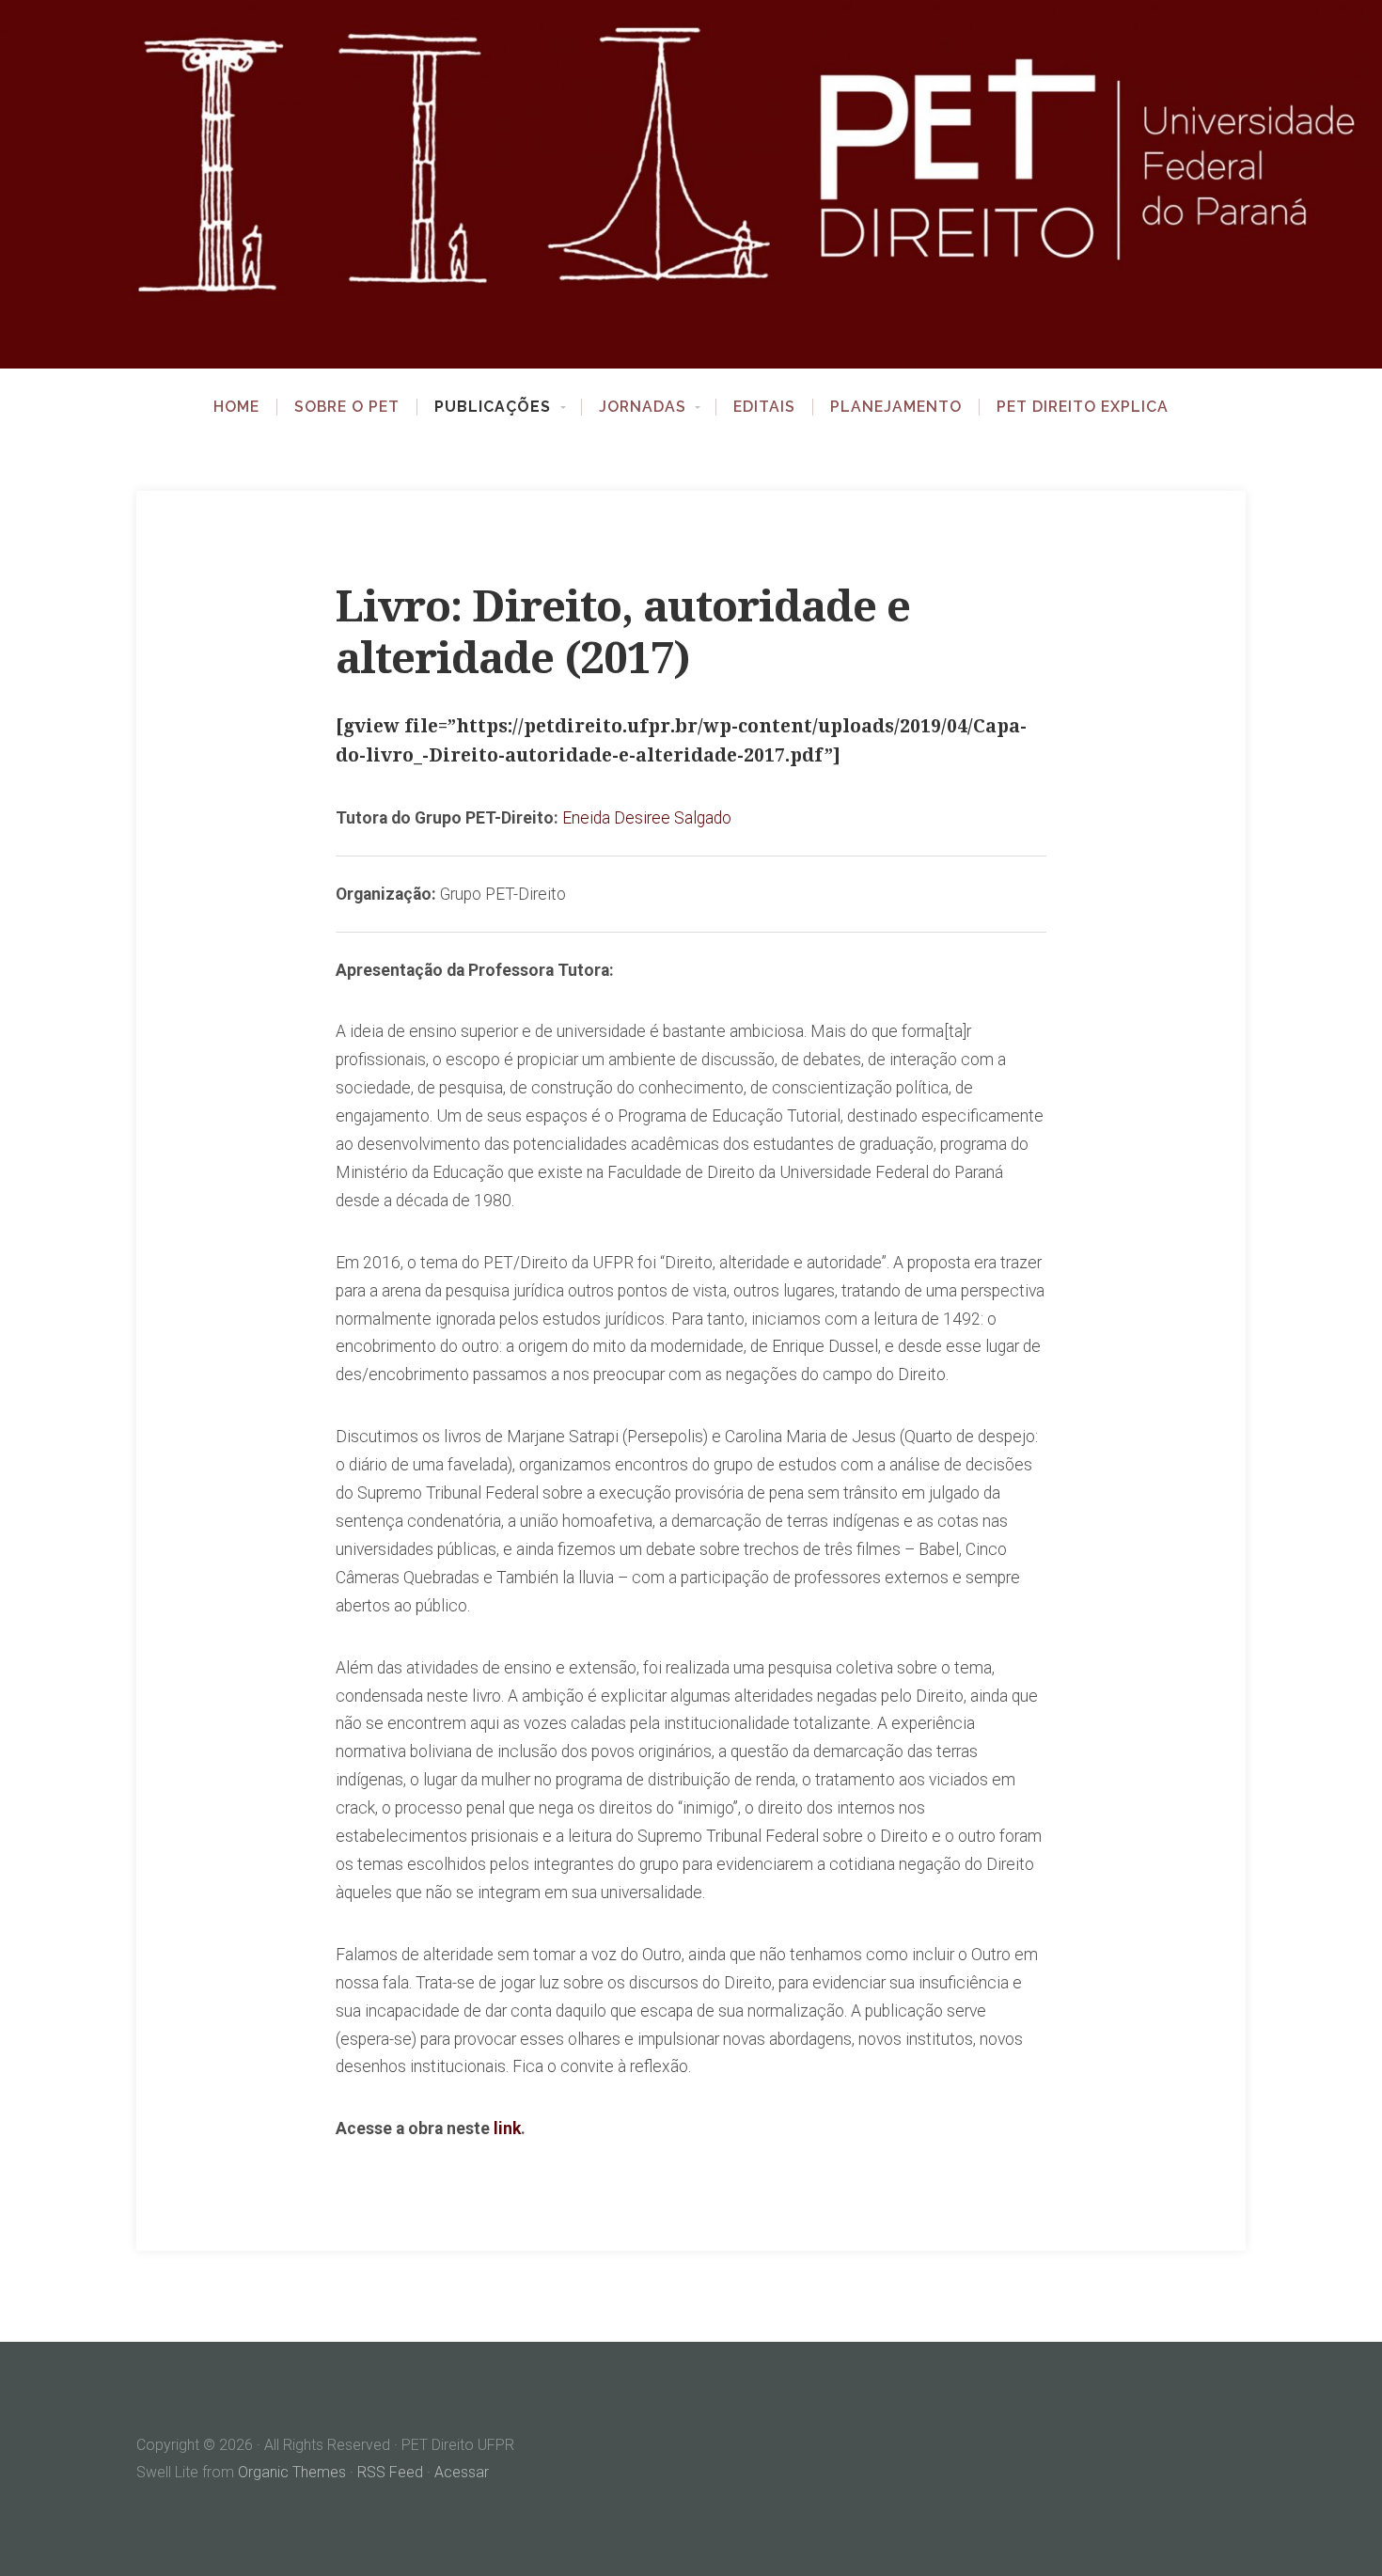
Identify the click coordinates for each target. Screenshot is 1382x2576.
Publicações (493, 407)
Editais (764, 407)
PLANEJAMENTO (896, 407)
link (507, 2128)
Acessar (462, 2472)
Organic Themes (292, 2472)
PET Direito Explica (1083, 407)
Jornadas (643, 407)
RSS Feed (390, 2472)
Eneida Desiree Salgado (647, 818)
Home (236, 407)
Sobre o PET (347, 407)
